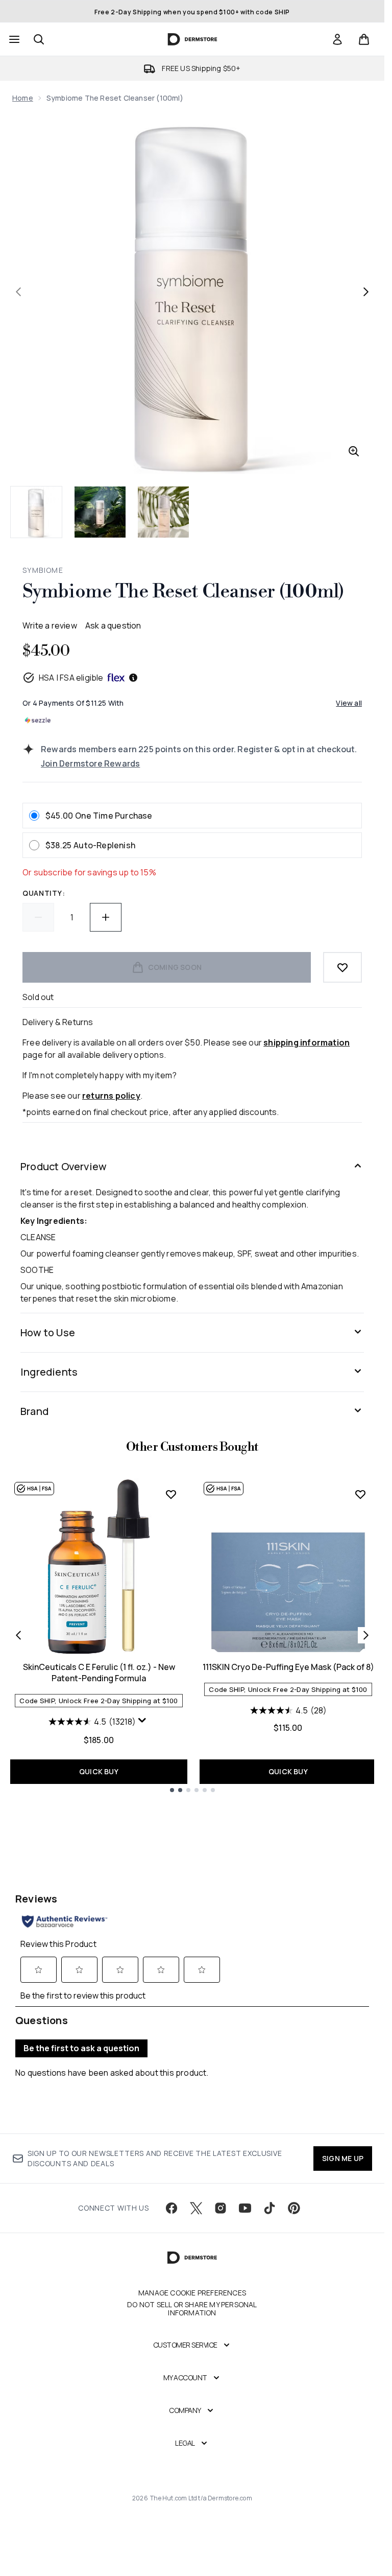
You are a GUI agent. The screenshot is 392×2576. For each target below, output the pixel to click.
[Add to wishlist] (342, 967)
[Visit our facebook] (171, 2208)
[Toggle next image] (366, 292)
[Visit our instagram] (220, 2208)
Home (23, 98)
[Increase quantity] (106, 917)
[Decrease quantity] (38, 917)
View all (349, 703)
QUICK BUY (99, 1771)
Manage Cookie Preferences (192, 2293)
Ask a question (113, 625)
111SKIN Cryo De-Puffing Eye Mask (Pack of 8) (288, 1667)
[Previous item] (18, 1635)
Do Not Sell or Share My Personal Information (192, 2309)
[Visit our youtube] (245, 2208)
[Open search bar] (39, 39)
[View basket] (364, 39)
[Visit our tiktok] (269, 2208)
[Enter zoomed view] (354, 451)
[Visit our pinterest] (294, 2208)
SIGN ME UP (343, 2158)
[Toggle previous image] (18, 292)
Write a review (50, 625)
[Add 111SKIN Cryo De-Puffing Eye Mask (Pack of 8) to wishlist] (360, 1494)
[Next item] (366, 1635)
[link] (337, 39)
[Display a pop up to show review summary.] (143, 1723)
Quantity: (44, 893)
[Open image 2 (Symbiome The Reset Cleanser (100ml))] (100, 512)
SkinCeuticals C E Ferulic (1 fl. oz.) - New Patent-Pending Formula (99, 1673)
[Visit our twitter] (196, 2208)
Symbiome (43, 570)
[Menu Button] (13, 39)
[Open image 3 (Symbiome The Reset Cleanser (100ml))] (163, 512)
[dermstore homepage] (192, 39)
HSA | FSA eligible (71, 678)
